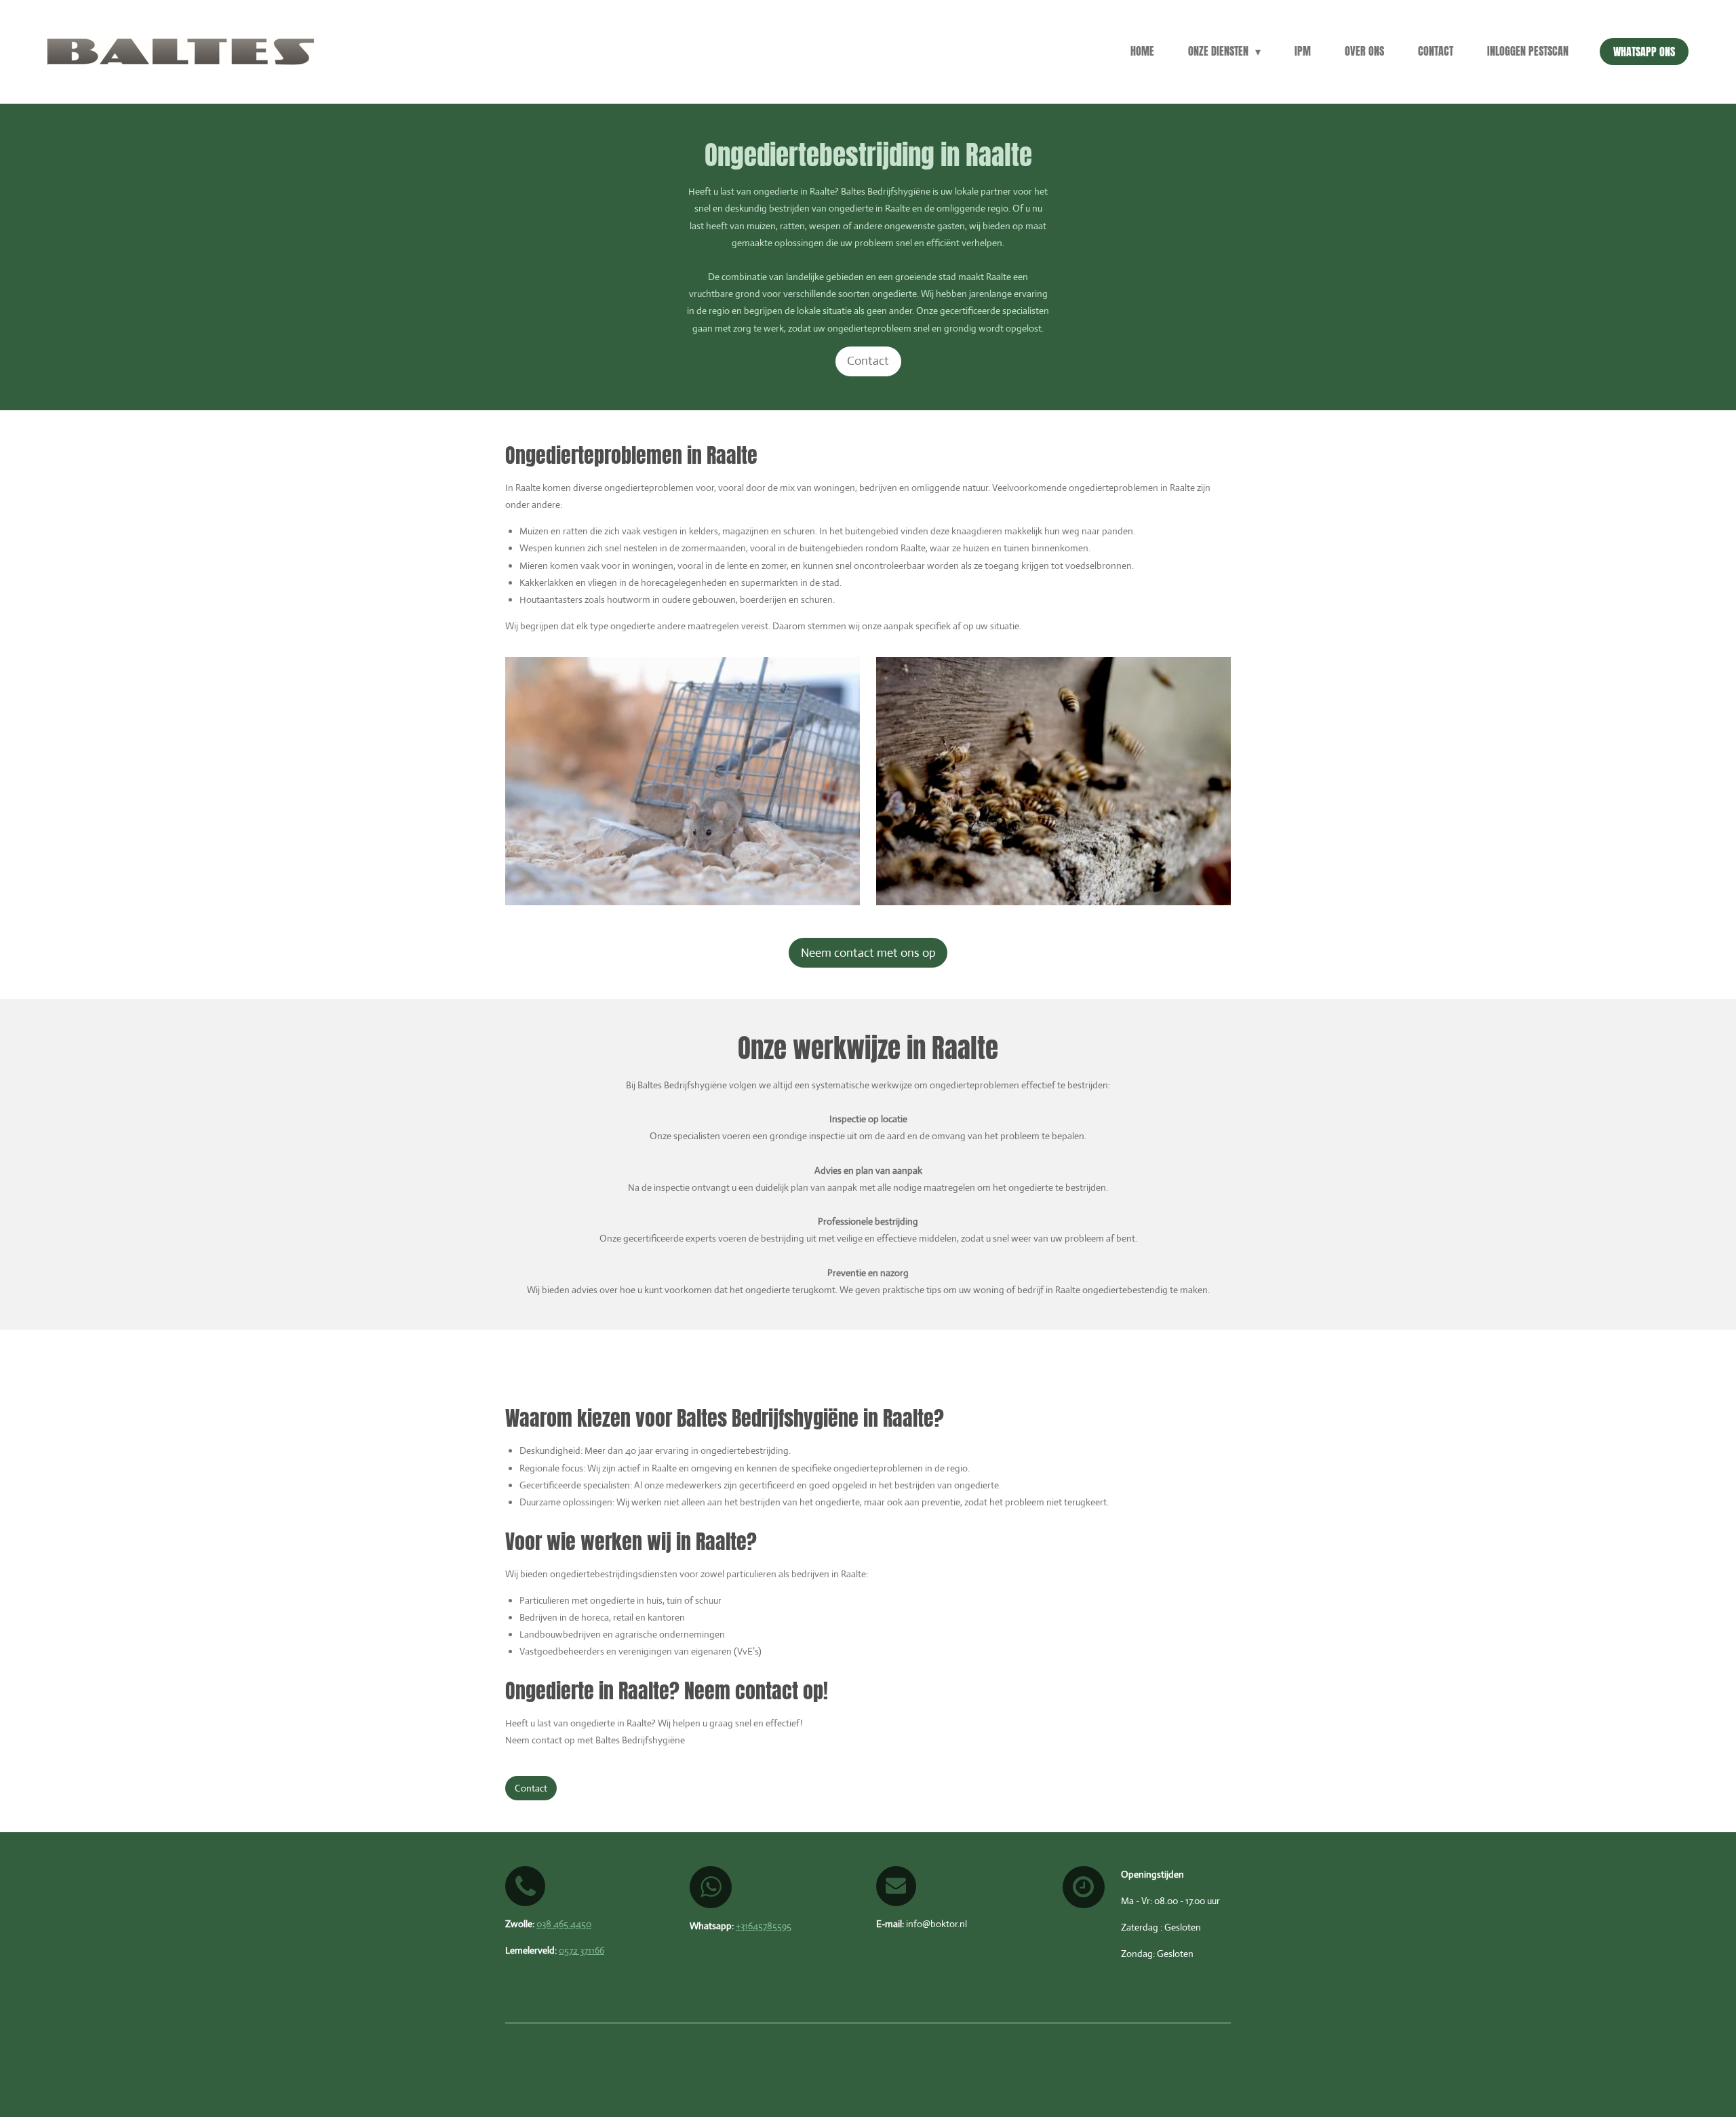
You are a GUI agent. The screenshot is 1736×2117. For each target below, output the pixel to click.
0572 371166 (581, 1950)
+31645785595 (764, 1926)
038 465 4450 (564, 1924)
